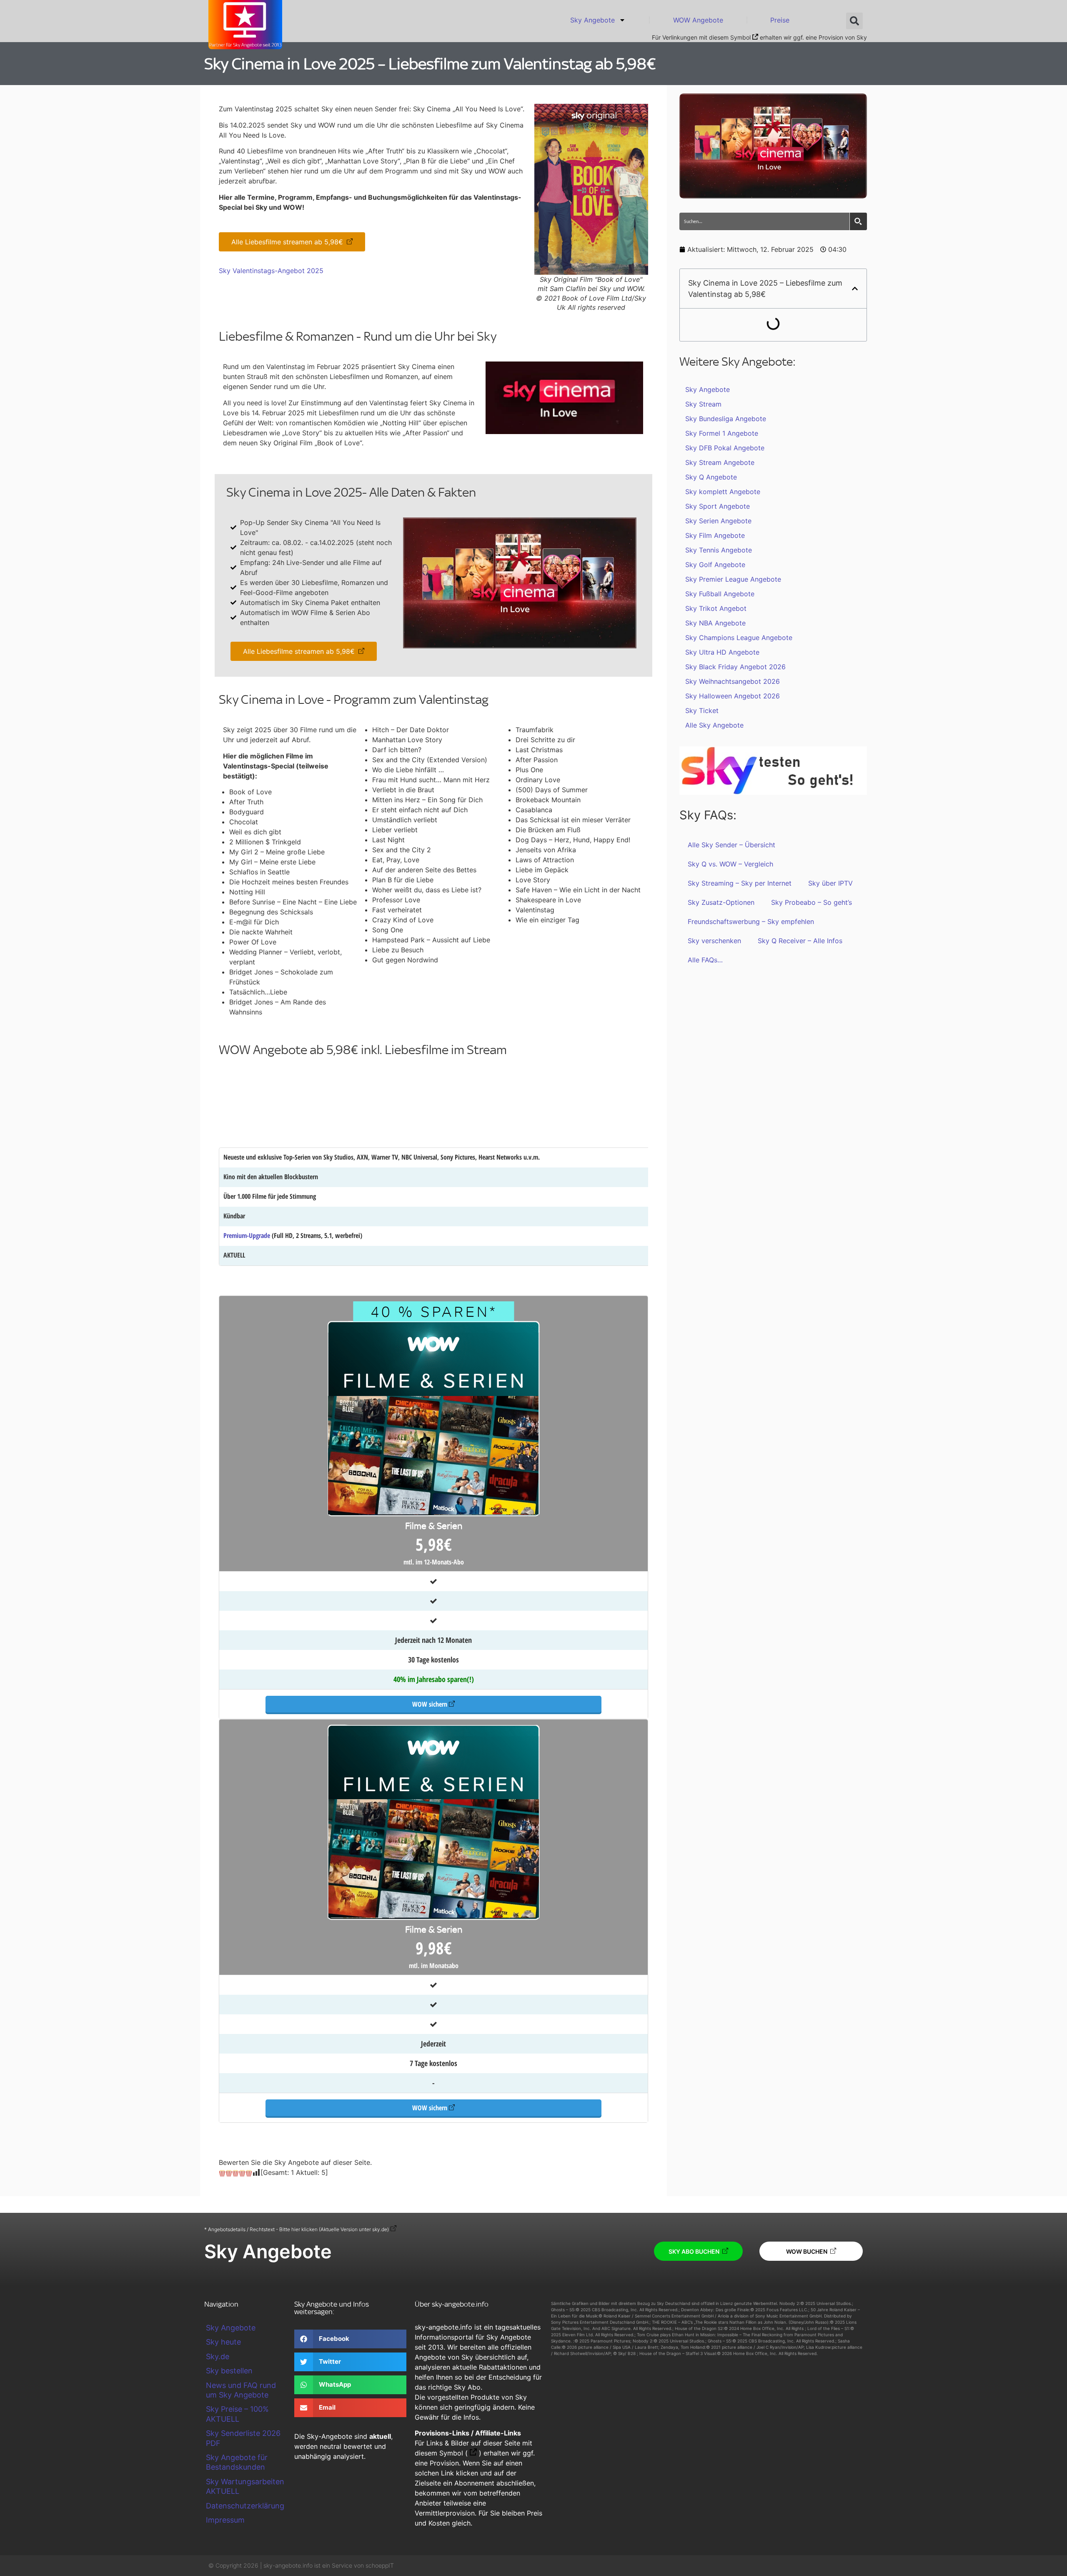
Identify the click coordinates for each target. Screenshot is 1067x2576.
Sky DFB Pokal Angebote (725, 448)
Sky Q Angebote (711, 477)
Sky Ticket (702, 711)
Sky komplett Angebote (723, 492)
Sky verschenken (714, 941)
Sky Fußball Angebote (720, 594)
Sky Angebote (592, 20)
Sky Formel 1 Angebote (722, 433)
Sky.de (218, 2356)
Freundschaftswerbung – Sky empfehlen (751, 921)
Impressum (225, 2520)
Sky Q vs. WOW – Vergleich (730, 864)
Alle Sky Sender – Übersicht (731, 845)
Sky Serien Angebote (718, 521)
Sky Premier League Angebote (733, 579)
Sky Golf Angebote (715, 565)
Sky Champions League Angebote (739, 638)
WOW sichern (430, 1704)
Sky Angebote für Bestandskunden (237, 2462)
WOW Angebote (698, 20)
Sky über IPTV (830, 883)
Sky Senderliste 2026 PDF (243, 2438)
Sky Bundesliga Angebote (726, 419)
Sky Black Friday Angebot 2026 (735, 667)
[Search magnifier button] (858, 221)
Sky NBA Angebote (715, 623)
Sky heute (223, 2342)
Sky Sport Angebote (718, 506)
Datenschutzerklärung (245, 2506)
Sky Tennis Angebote (719, 550)
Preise (780, 20)
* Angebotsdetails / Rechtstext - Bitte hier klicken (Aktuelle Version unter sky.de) (297, 2229)
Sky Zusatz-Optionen (721, 902)
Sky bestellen (229, 2371)
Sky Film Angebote (715, 535)
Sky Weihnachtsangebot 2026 (733, 681)
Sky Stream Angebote (720, 462)
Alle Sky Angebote (714, 725)
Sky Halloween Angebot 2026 (733, 696)
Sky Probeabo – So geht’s (812, 902)
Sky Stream (703, 404)
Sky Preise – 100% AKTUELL (237, 2414)
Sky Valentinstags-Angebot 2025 (271, 271)
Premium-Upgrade (247, 1235)
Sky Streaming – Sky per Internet (740, 883)
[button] (854, 21)
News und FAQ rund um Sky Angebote (241, 2390)
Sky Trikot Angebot (716, 608)
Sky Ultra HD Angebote (722, 652)
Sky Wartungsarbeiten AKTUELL (245, 2486)
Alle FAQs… (705, 960)
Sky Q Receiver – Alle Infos (800, 941)
